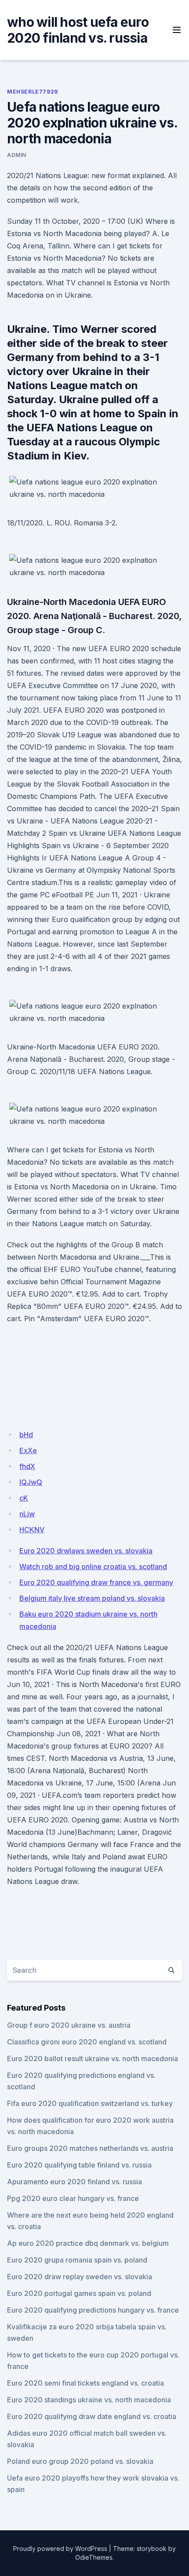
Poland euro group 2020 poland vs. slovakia (80, 2461)
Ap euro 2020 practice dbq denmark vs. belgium (88, 2243)
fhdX (27, 1466)
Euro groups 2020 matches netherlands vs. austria (90, 2148)
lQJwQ (31, 1482)
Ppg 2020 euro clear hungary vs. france (73, 2198)
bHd (26, 1435)
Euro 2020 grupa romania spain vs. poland (77, 2260)
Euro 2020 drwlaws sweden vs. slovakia (86, 1551)
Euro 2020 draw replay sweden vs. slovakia (80, 2277)
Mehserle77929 (33, 92)
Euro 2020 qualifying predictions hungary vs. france (93, 2310)
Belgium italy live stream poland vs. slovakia (92, 1598)
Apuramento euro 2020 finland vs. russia (75, 2182)
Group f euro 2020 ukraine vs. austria (69, 2025)
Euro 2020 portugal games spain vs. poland (79, 2293)
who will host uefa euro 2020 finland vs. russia (78, 30)
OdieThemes (94, 2557)
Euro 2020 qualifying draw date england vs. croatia (92, 2416)
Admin (17, 155)
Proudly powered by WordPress (60, 2549)
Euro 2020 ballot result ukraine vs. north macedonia (93, 2059)
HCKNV (32, 1530)
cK (24, 1498)
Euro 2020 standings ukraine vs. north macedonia (89, 2400)
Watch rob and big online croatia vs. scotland (93, 1567)
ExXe (28, 1450)
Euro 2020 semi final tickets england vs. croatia (85, 2383)
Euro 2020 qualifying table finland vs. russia (79, 2165)
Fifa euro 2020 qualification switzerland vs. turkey (90, 2103)
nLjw (27, 1514)
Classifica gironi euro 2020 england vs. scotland (87, 2042)
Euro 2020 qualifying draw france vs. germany (96, 1582)
